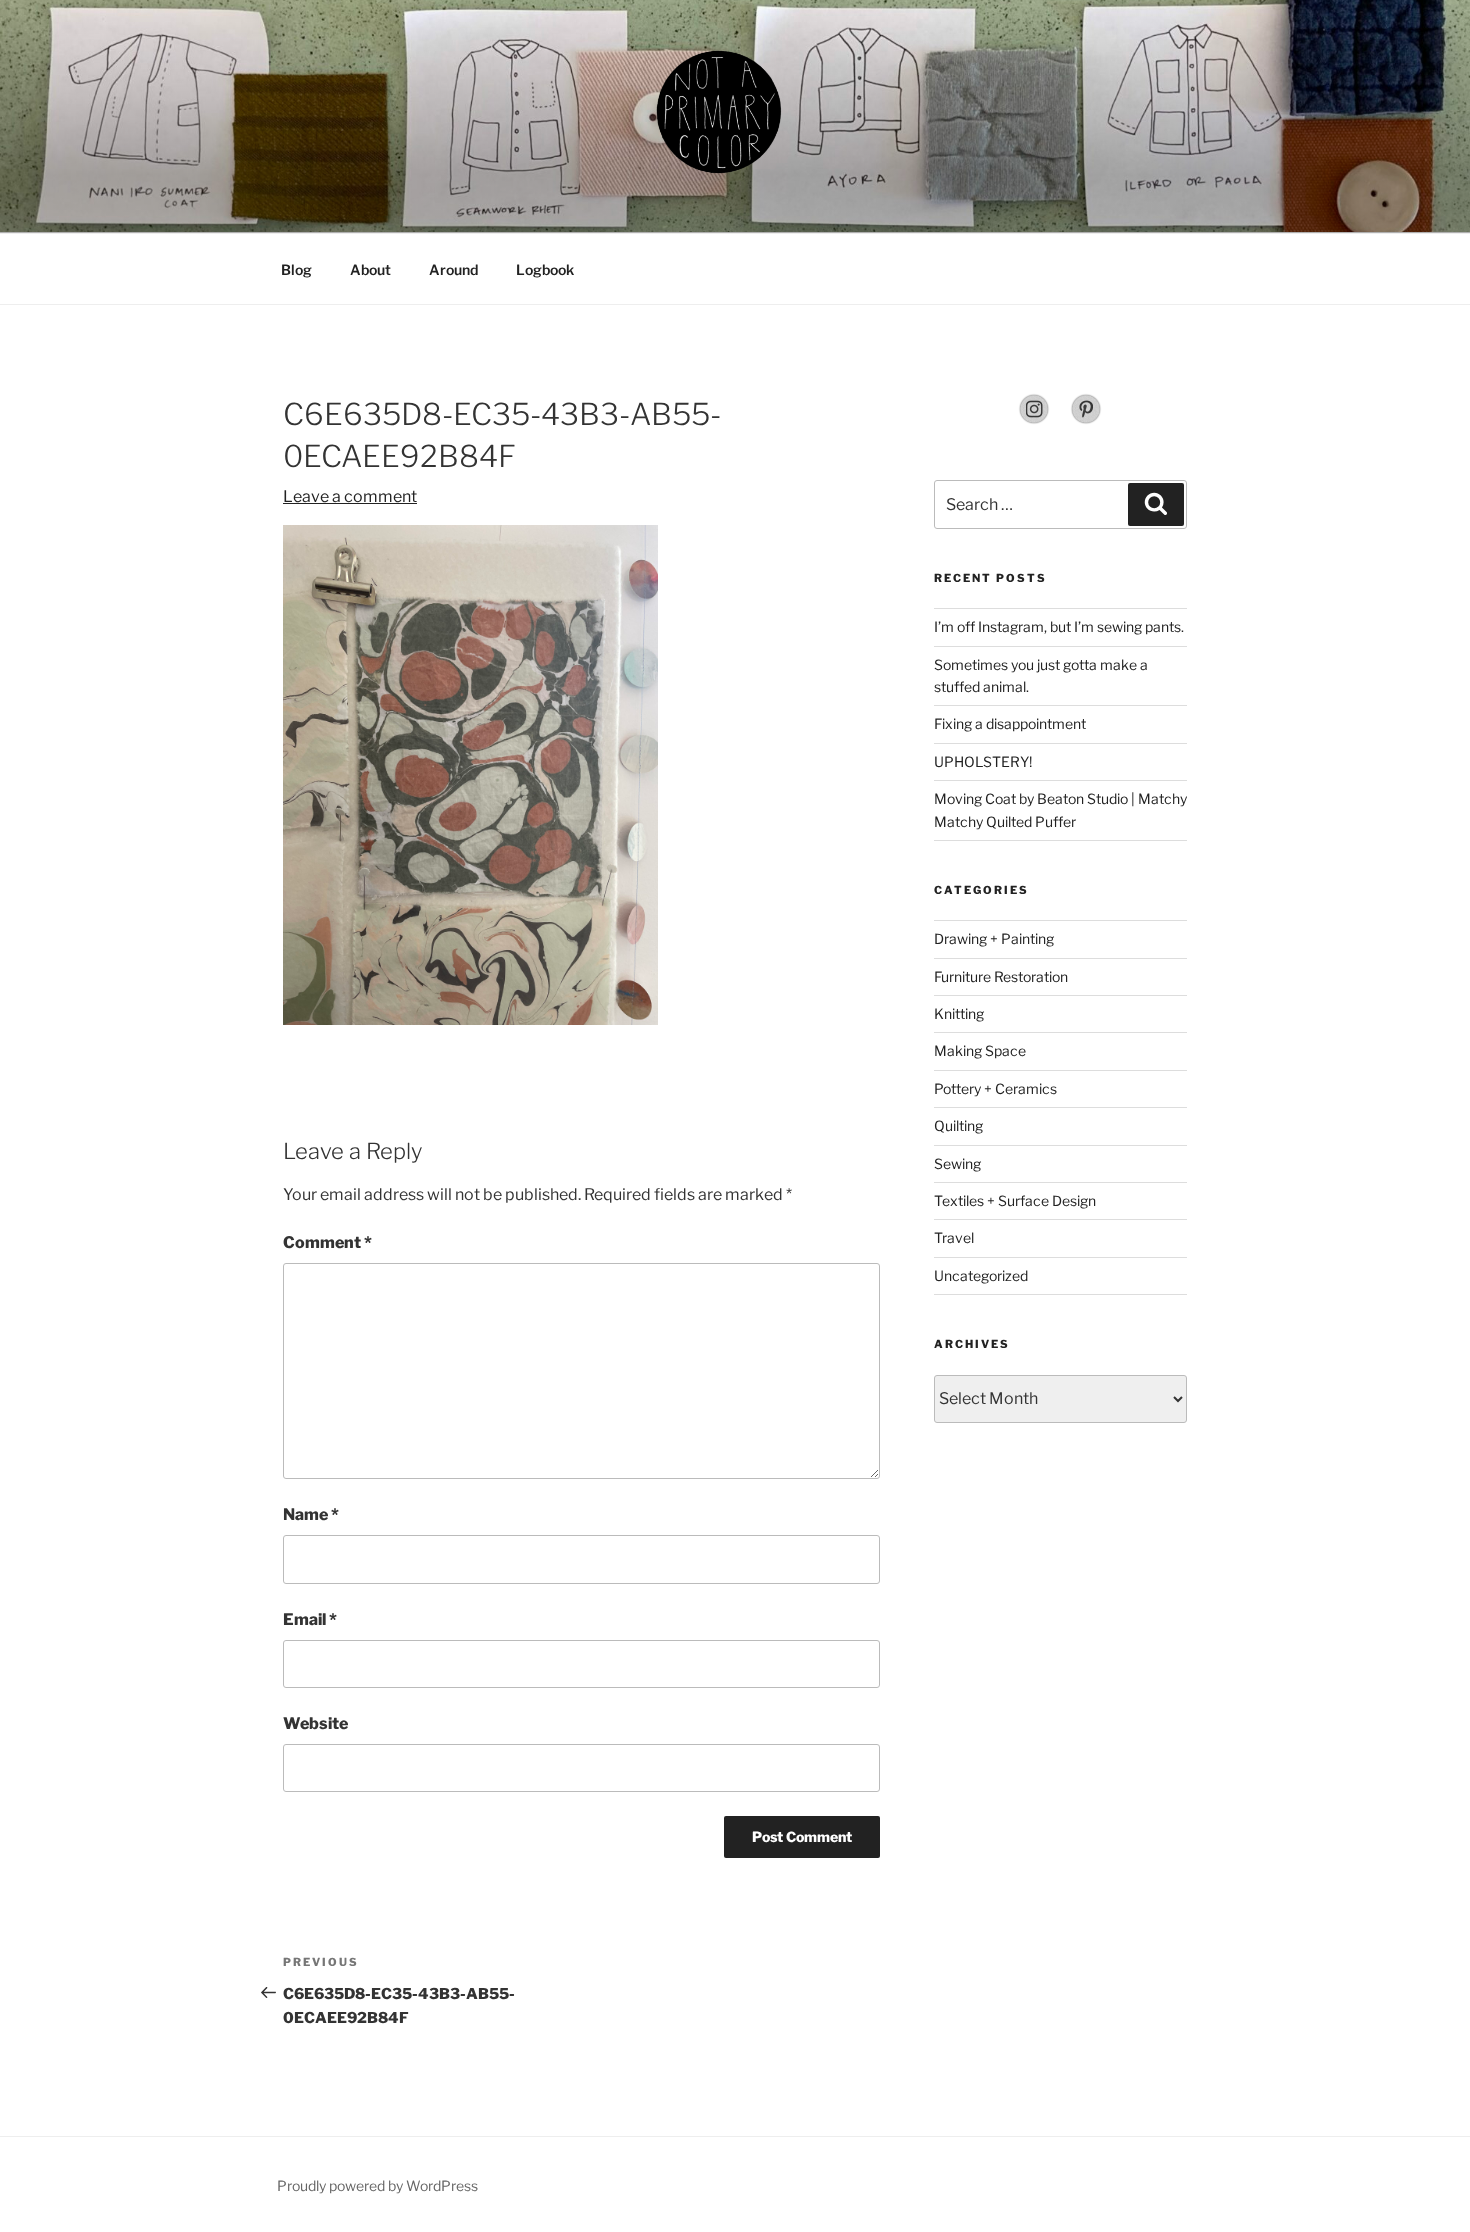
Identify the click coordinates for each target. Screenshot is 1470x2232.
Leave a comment (350, 496)
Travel (954, 1237)
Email (310, 1619)
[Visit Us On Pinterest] (1086, 419)
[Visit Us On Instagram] (1034, 419)
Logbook (545, 269)
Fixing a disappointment (1010, 723)
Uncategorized (981, 1275)
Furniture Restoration (1001, 976)
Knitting (959, 1013)
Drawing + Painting (994, 938)
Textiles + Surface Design (1015, 1200)
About (370, 269)
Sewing (957, 1163)
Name (311, 1514)
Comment (327, 1242)
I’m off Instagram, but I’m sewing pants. (1059, 626)
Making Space (980, 1050)
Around (453, 269)
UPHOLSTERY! (983, 761)
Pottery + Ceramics (995, 1088)
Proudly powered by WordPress (377, 2185)
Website (315, 1723)
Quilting (958, 1125)
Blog (296, 269)
